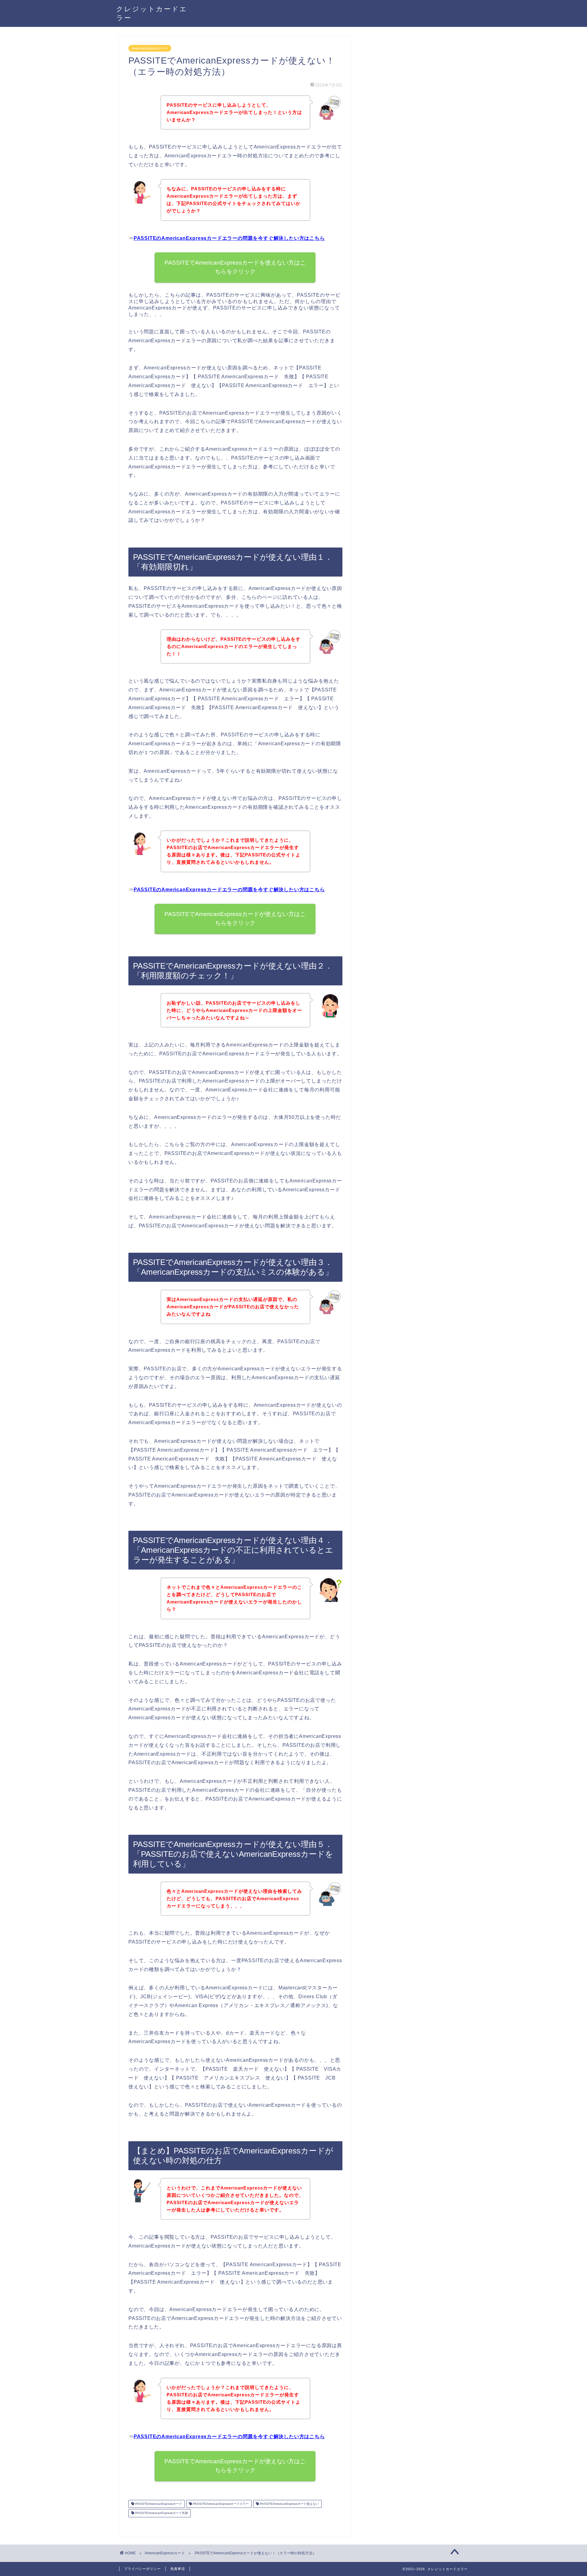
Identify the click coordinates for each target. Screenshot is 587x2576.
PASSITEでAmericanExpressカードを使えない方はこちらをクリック (235, 267)
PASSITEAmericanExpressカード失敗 (161, 2513)
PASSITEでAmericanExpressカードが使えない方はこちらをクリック (235, 918)
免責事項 (178, 2569)
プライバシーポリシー (142, 2569)
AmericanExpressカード (150, 48)
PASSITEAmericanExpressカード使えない (289, 2504)
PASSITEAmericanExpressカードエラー (220, 2504)
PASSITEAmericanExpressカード (158, 2504)
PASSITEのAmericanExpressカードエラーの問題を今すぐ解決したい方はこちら (229, 238)
